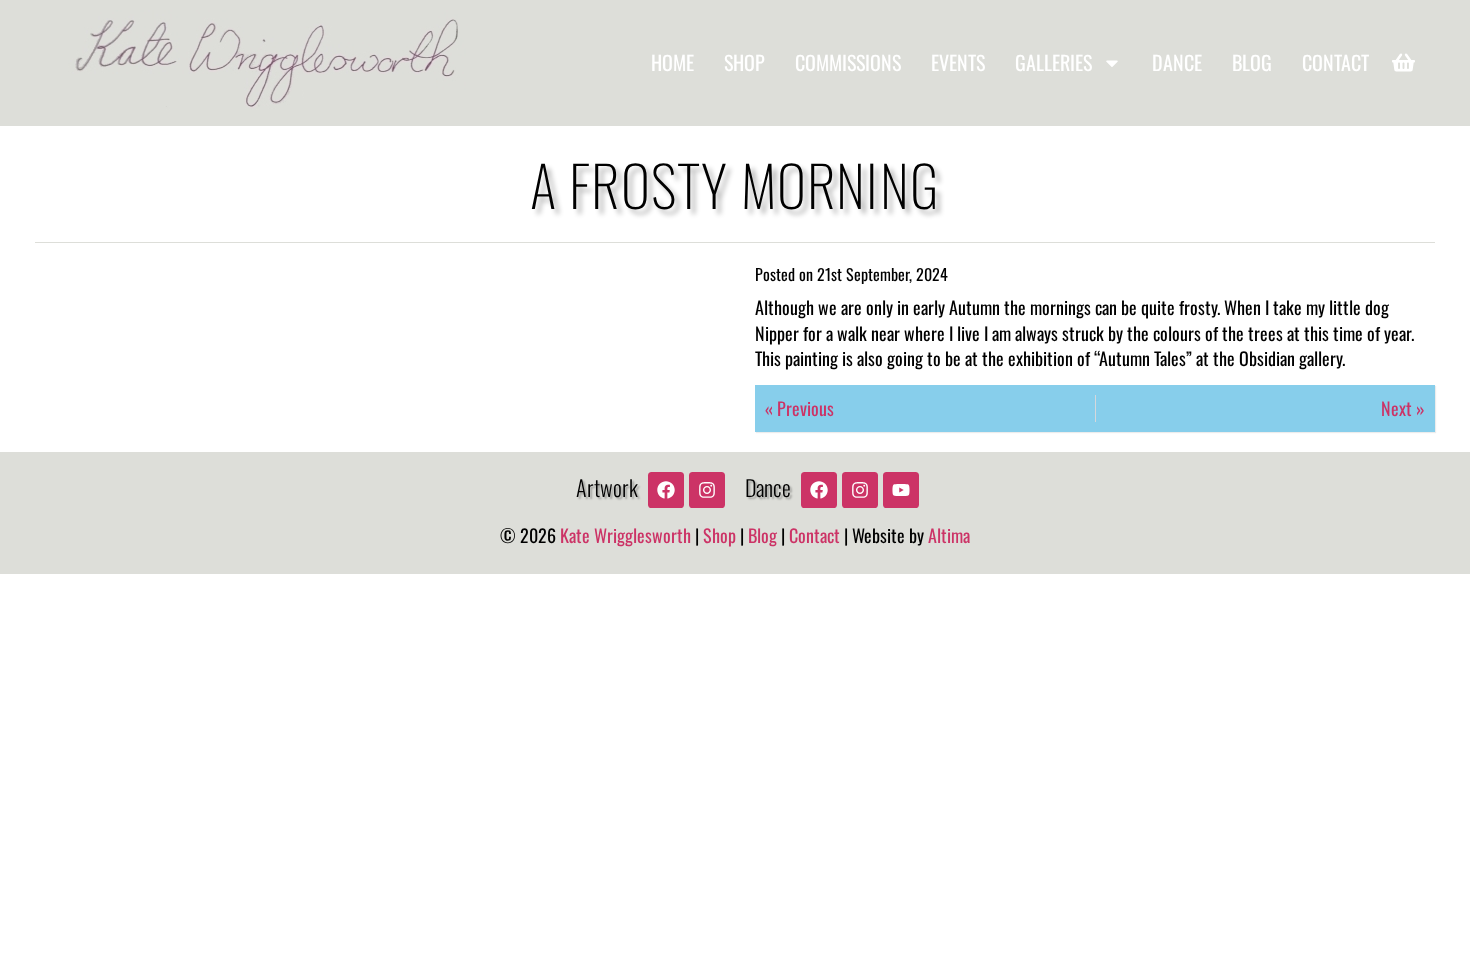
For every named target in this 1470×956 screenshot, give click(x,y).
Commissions (848, 62)
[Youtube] (901, 490)
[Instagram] (707, 490)
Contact (1335, 62)
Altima (949, 535)
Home (672, 62)
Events (958, 62)
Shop (744, 62)
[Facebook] (666, 490)
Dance (1177, 62)
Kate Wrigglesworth (625, 535)
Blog (1252, 62)
